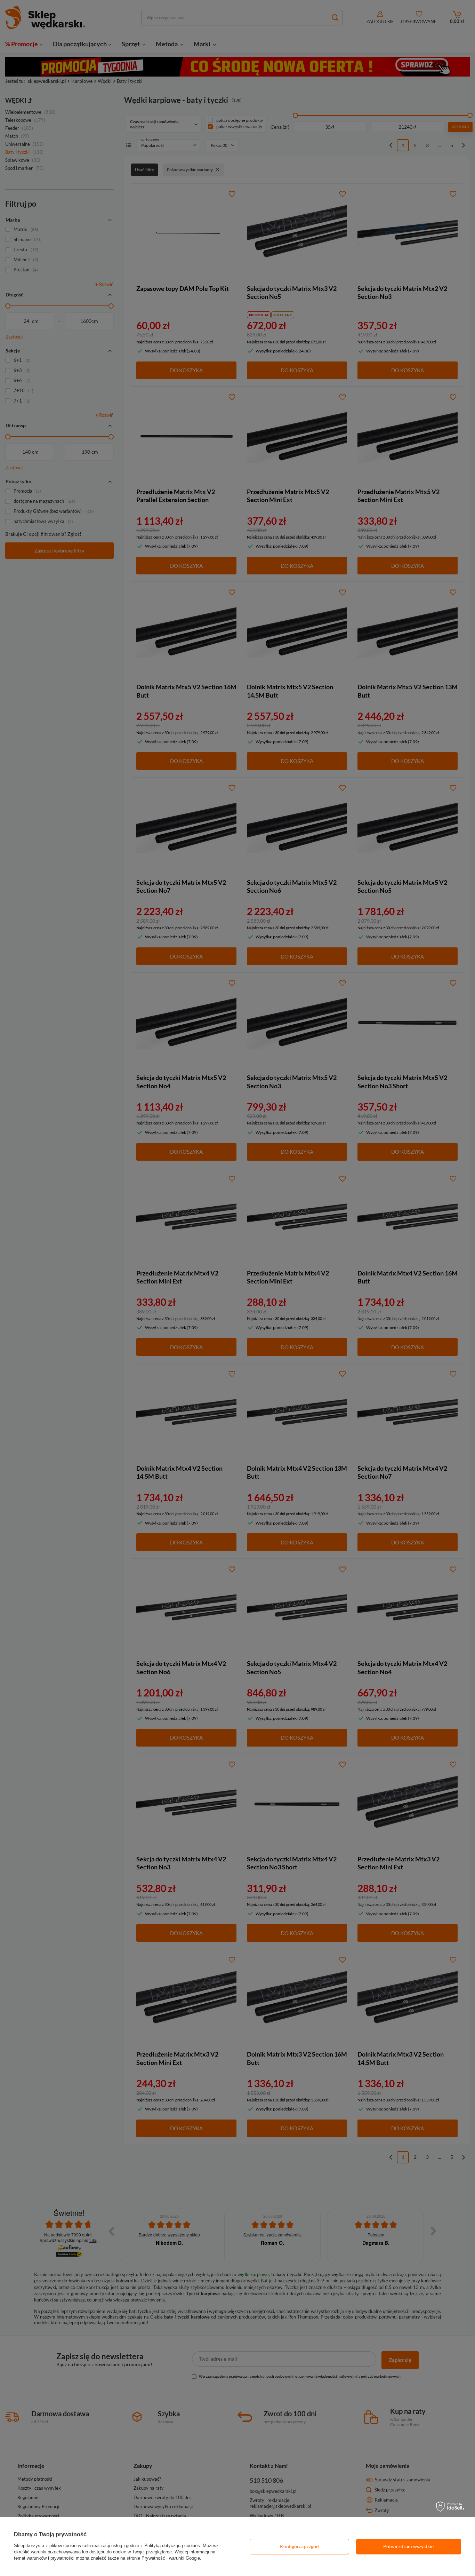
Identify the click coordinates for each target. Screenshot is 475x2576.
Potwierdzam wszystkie (408, 2546)
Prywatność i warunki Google (171, 2558)
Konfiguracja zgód (299, 2546)
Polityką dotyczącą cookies (172, 2546)
